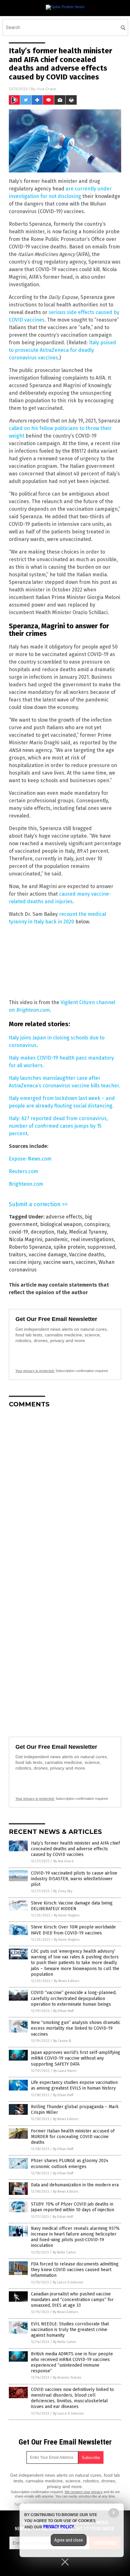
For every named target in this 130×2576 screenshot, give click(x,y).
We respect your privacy (84, 2492)
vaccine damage (48, 1255)
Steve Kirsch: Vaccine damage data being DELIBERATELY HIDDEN (72, 1906)
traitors (18, 1255)
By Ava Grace (64, 1861)
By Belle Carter (64, 2252)
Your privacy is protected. (35, 1371)
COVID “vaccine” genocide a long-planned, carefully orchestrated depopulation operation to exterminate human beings (74, 1998)
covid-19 (18, 1232)
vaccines (86, 1262)
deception (42, 1232)
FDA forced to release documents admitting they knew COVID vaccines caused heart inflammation (75, 2270)
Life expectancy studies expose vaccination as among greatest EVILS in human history (74, 2085)
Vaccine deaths (87, 1255)
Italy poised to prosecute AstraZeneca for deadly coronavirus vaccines (62, 350)
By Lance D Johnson (68, 2282)
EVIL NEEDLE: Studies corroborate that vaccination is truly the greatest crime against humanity (70, 2330)
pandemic (56, 1239)
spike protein (69, 1247)
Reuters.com (24, 1171)
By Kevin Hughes (67, 1915)
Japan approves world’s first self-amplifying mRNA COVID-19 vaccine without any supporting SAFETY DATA (76, 2058)
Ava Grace (46, 89)
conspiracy (97, 1224)
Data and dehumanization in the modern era (75, 2185)
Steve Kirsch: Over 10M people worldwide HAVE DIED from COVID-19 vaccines (73, 1930)
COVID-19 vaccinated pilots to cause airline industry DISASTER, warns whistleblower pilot (74, 1879)
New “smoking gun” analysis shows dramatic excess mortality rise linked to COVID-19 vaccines (76, 2028)
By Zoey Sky (63, 1891)
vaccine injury (25, 1262)
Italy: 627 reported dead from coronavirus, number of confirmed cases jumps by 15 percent (58, 1126)
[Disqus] (65, 1492)
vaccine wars (58, 1262)
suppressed (101, 1247)
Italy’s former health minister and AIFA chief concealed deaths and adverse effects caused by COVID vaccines (75, 1849)
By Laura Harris (65, 2071)
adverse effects (64, 1217)
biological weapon (61, 1224)
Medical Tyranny (88, 1232)
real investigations (92, 1239)
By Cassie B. (62, 2041)
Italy (62, 1232)
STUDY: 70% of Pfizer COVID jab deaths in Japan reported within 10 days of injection (73, 2207)
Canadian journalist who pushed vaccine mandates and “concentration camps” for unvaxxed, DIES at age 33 (72, 2300)
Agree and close (69, 2540)
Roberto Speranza (30, 1247)
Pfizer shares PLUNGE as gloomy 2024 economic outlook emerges (70, 2163)
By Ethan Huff (63, 2011)
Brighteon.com (26, 1184)
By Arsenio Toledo (67, 2378)
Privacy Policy (59, 2527)
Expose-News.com (30, 1159)
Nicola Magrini (26, 1239)
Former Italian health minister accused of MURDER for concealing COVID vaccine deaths (73, 2137)
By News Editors (67, 1981)
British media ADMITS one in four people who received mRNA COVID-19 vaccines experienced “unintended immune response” (72, 2363)
